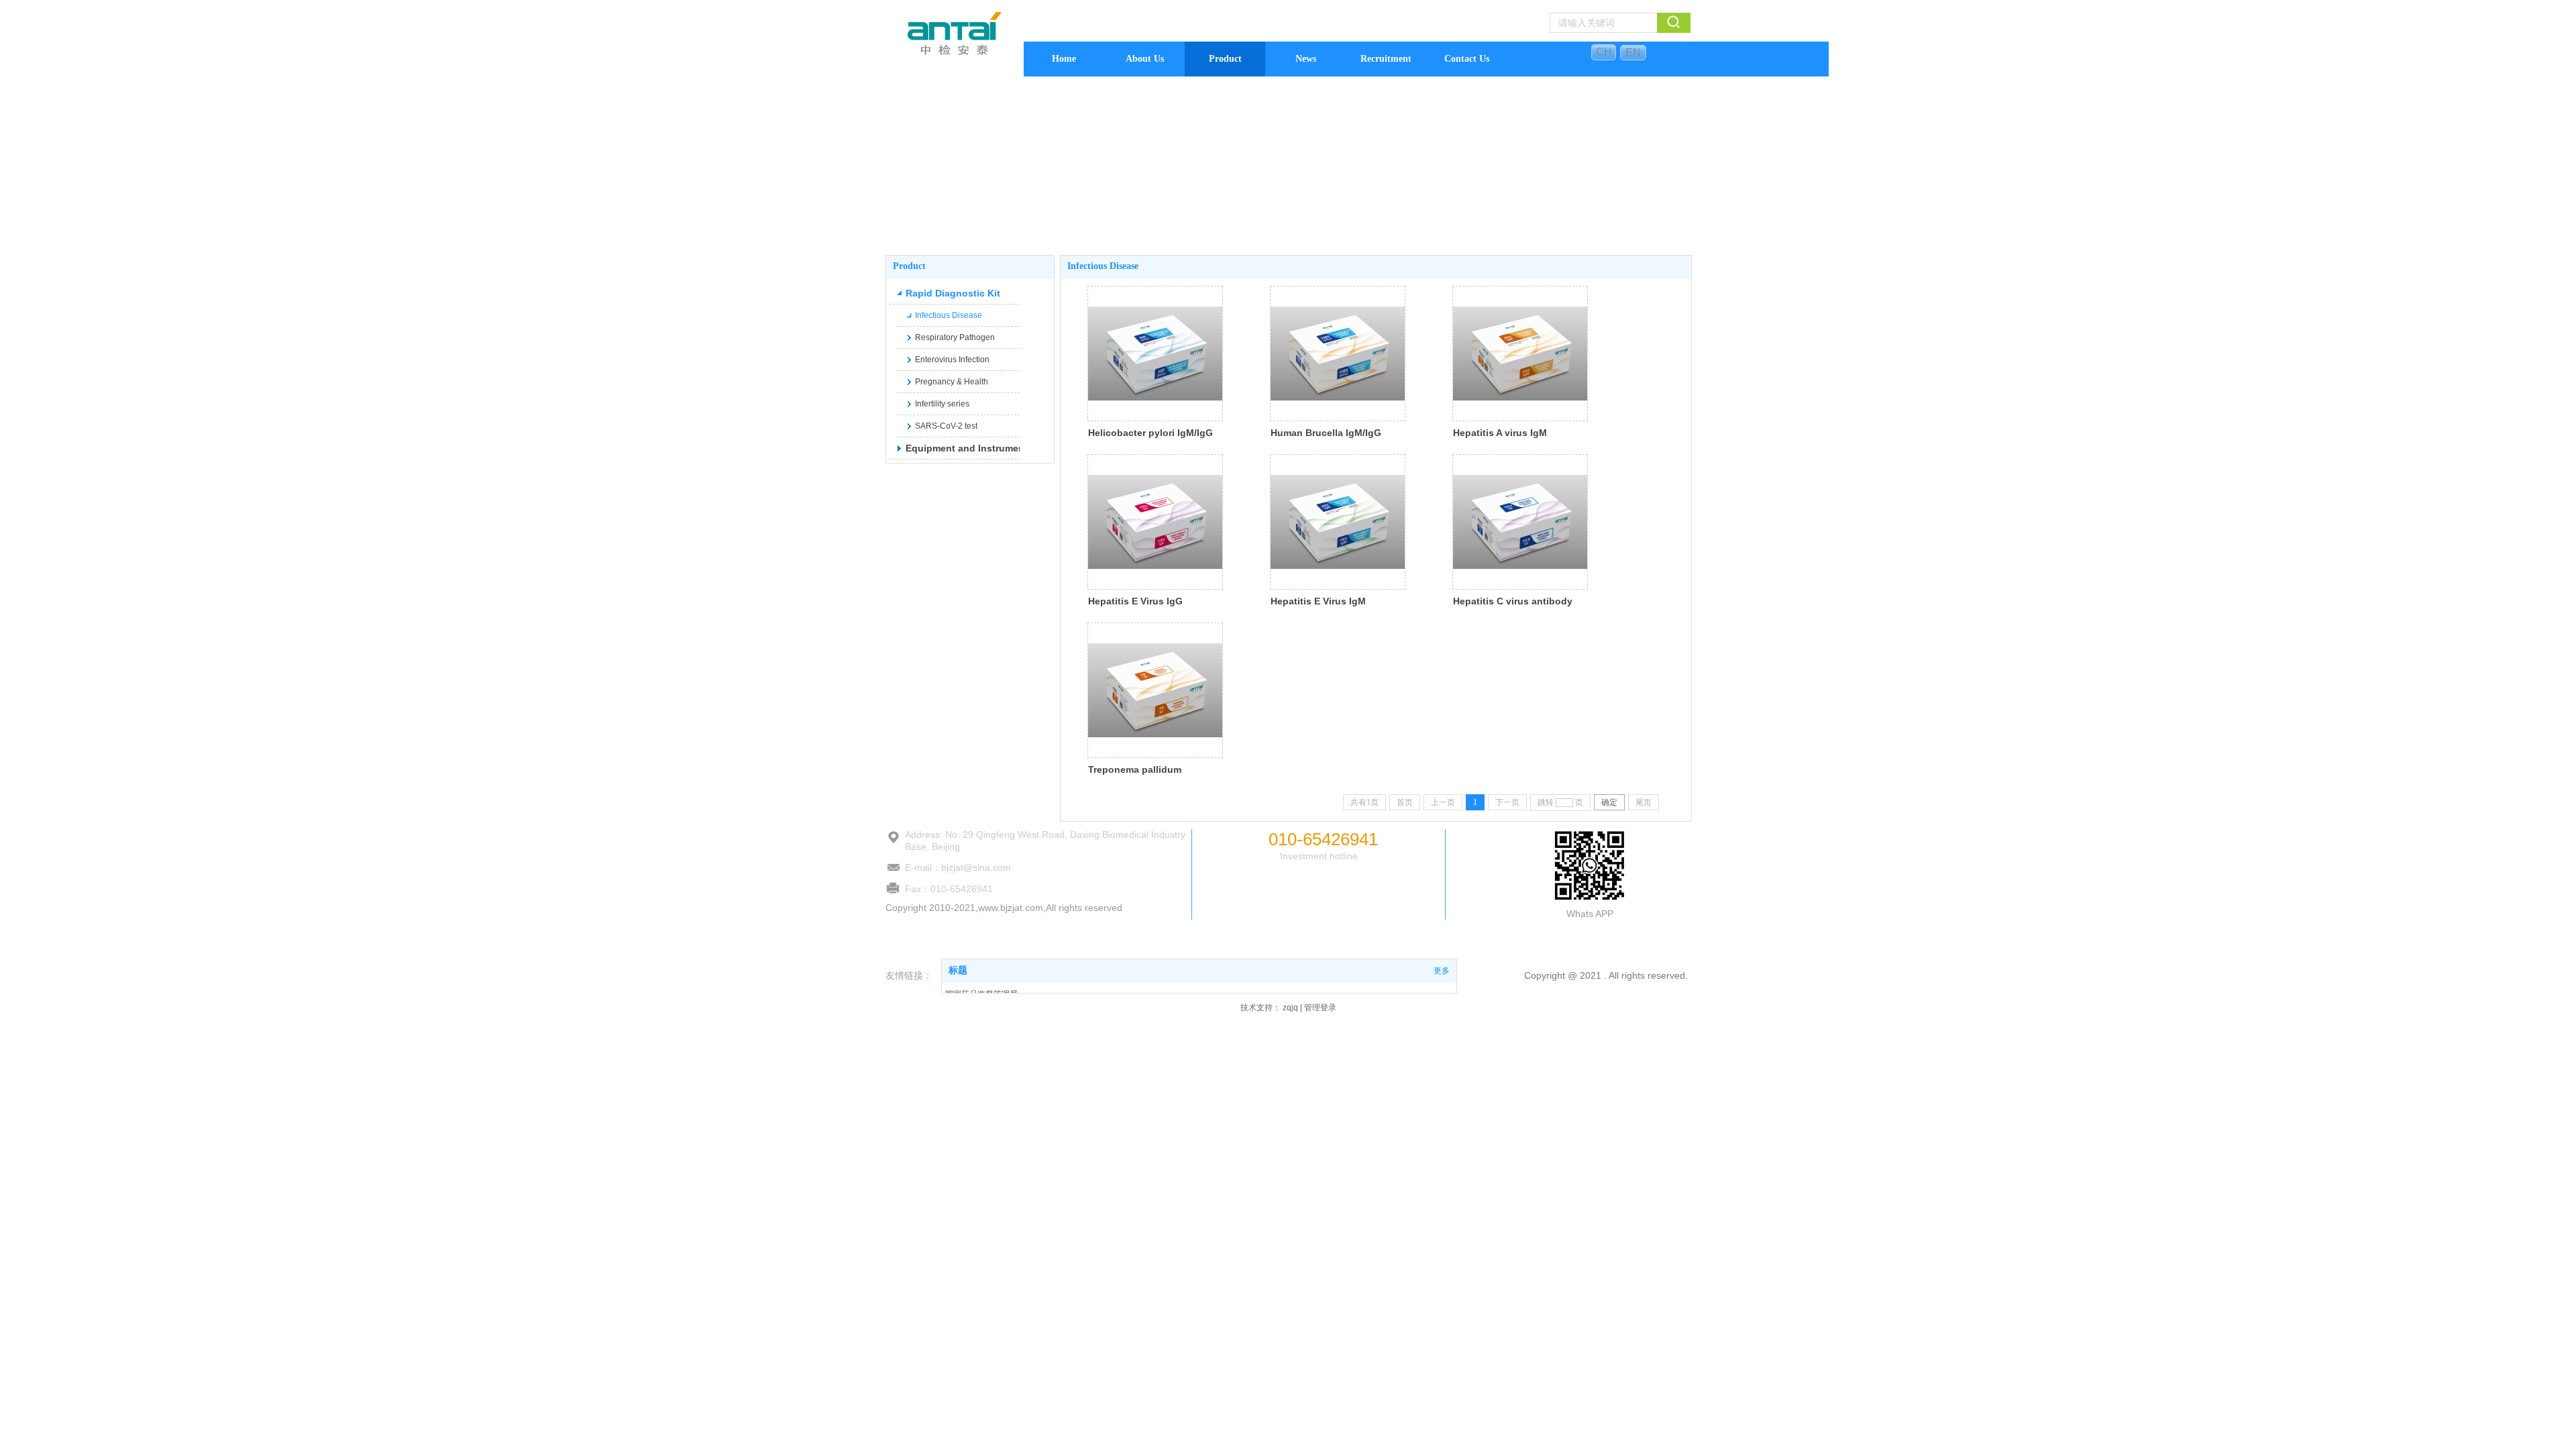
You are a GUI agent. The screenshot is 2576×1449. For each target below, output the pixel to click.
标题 (958, 970)
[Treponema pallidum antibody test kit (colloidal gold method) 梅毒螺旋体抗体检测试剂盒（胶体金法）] (1155, 690)
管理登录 (1320, 1008)
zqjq (1290, 1008)
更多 (1442, 971)
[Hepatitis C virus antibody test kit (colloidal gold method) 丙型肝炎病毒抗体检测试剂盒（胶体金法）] (1520, 522)
